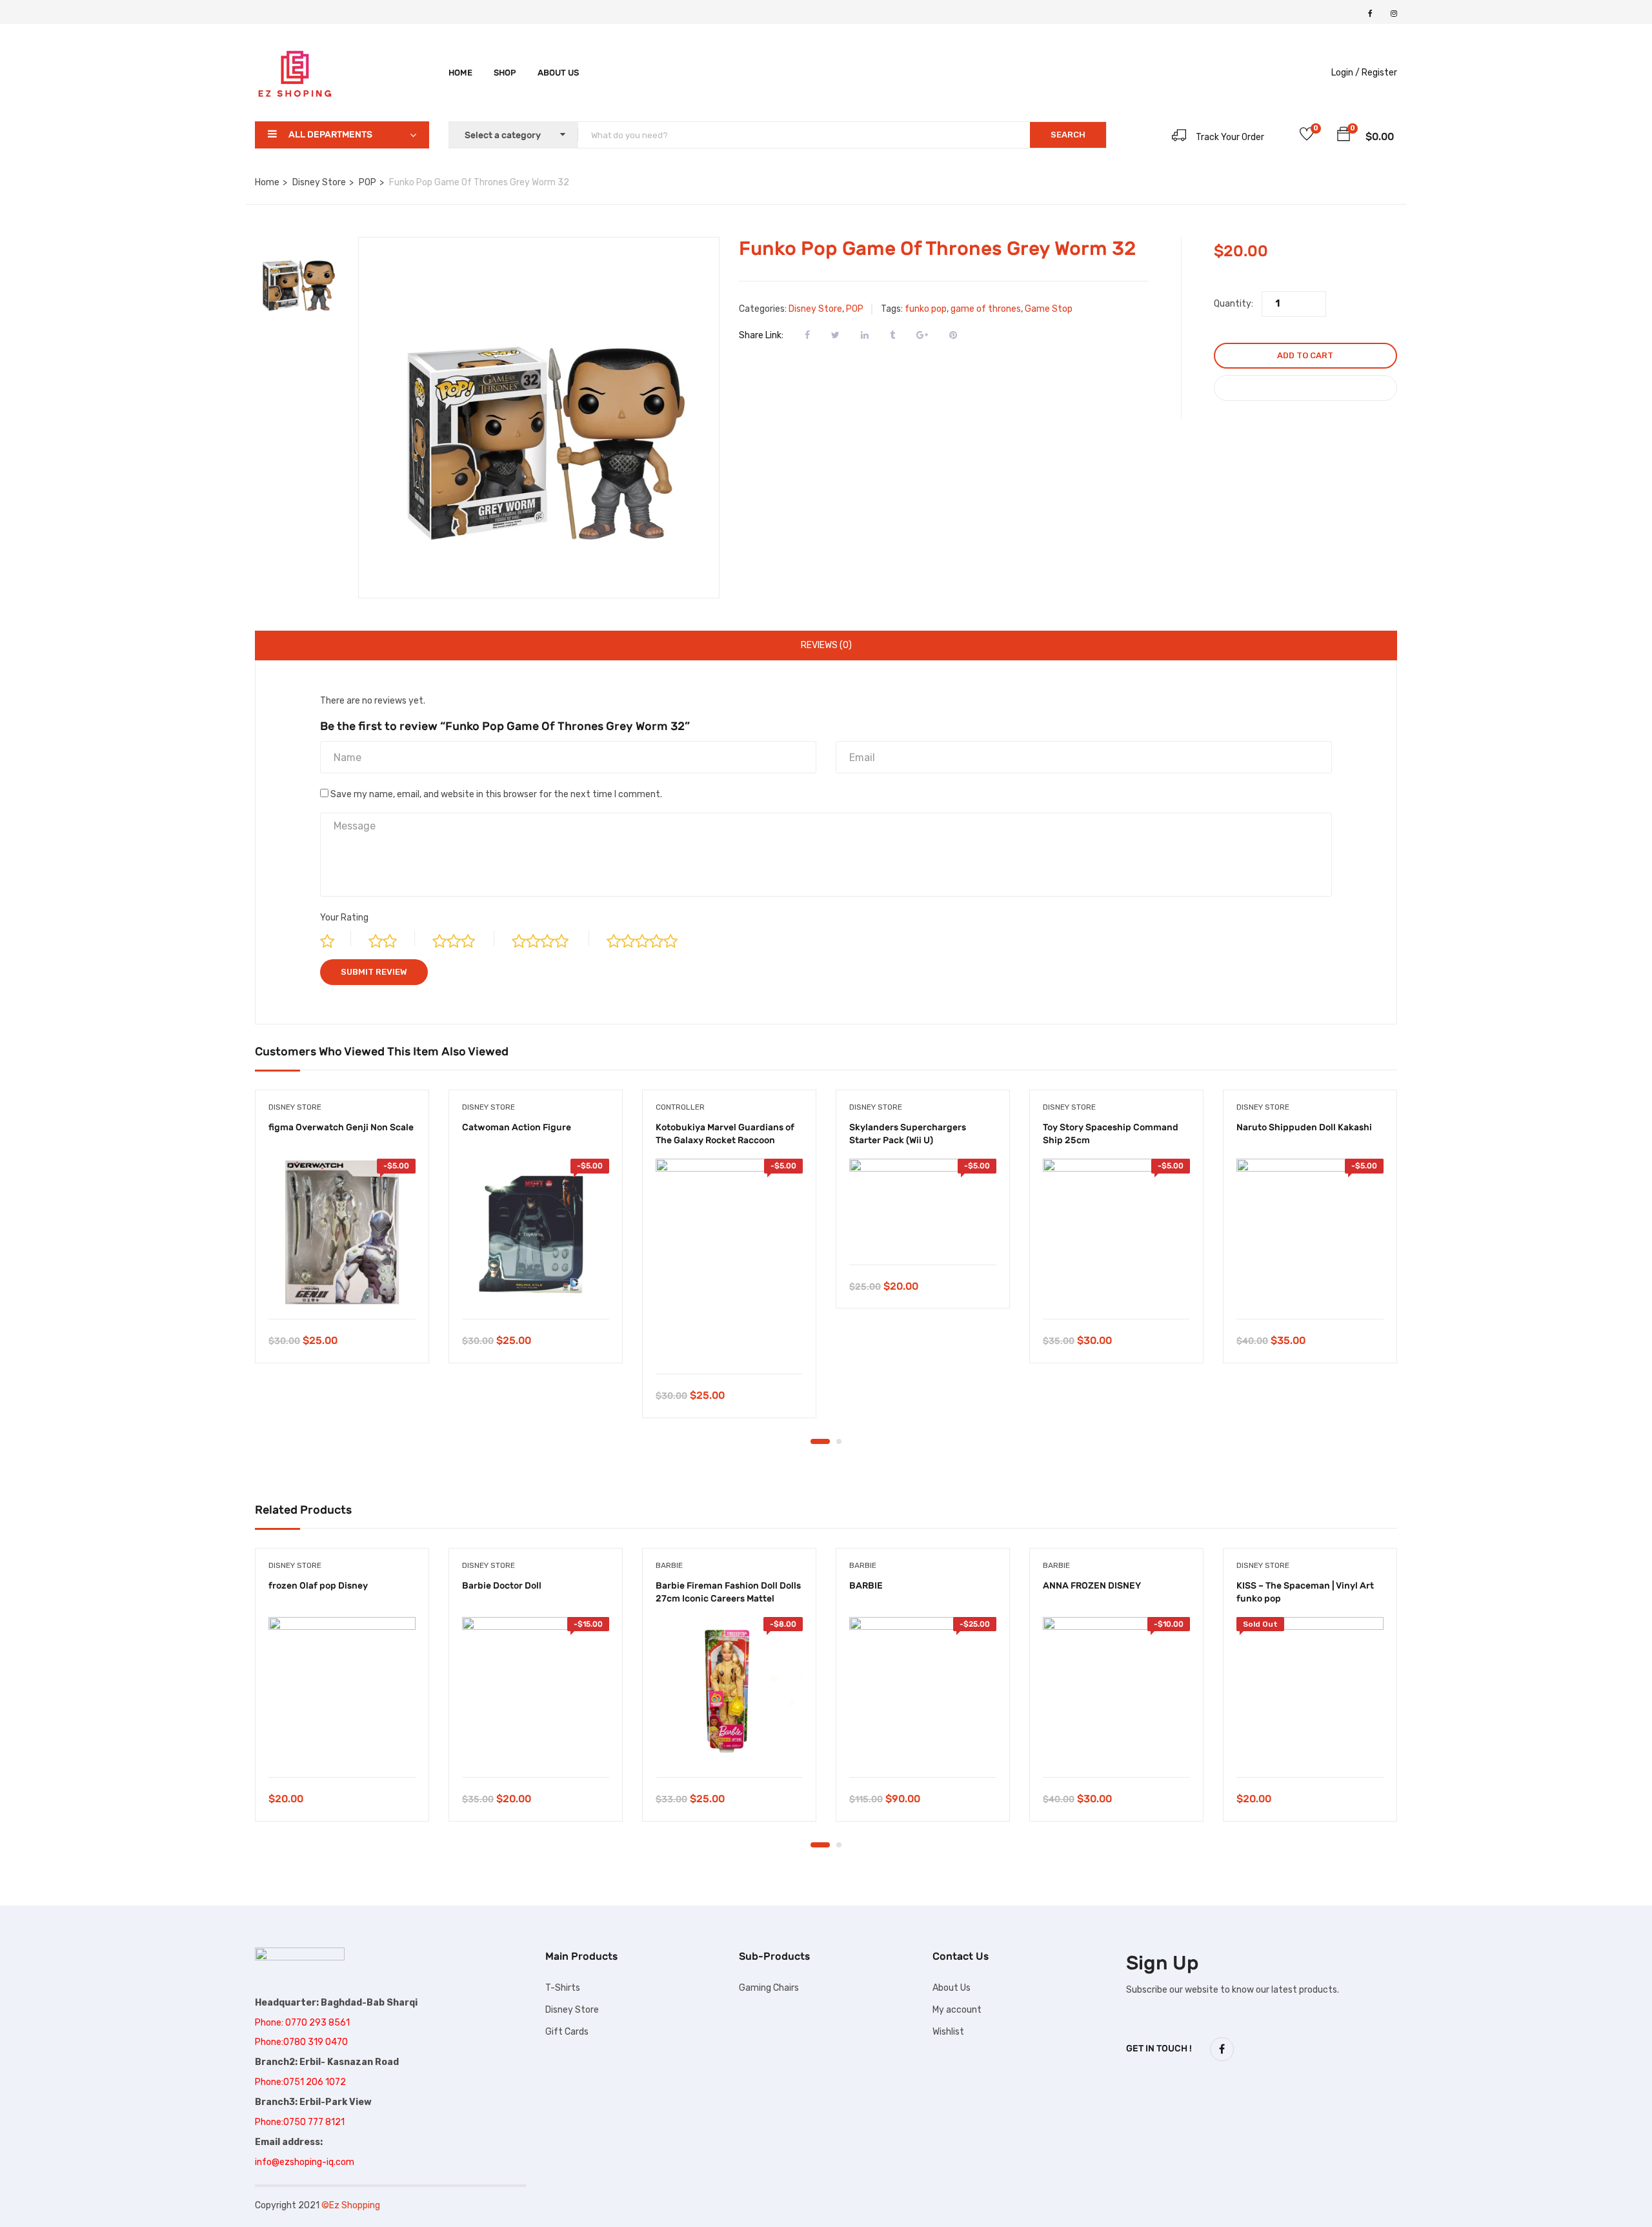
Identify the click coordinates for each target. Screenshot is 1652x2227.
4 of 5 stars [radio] (550, 939)
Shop (505, 73)
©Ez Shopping (351, 2205)
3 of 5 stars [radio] (463, 939)
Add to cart (1305, 355)
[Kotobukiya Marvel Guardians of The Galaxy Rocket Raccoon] (729, 1260)
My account (957, 2010)
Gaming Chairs (769, 1988)
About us (558, 73)
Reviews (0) (826, 645)
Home (460, 73)
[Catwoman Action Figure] (536, 1232)
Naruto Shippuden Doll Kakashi (1304, 1127)
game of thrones (986, 309)
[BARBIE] (923, 1691)
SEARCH (1068, 135)
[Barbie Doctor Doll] (536, 1691)
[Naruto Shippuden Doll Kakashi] (1310, 1232)
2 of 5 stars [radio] (392, 939)
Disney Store (319, 182)
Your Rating (344, 918)
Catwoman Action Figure (517, 1127)
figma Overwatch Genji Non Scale (341, 1127)
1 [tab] (820, 1441)
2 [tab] (839, 1441)
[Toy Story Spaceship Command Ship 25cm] (1116, 1232)
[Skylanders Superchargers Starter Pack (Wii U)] (923, 1205)
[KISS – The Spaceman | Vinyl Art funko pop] (1310, 1691)
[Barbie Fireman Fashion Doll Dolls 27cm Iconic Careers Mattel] (729, 1691)
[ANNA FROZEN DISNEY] (1116, 1691)
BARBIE (866, 1586)
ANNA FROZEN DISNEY (1092, 1586)
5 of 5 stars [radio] (653, 939)
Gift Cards (567, 2032)
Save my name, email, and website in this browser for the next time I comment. (496, 794)
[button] (1344, 136)
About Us (952, 1988)
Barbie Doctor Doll (502, 1586)
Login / (1345, 73)
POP (368, 182)
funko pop (926, 309)
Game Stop (1049, 309)
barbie (669, 1565)
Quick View (342, 1286)
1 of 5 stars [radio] (336, 939)
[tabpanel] (342, 1236)
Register (1379, 73)
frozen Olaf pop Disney (318, 1586)
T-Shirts (563, 1988)
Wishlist (948, 2032)
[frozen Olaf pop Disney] (342, 1691)
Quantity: (1234, 304)
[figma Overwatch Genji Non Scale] (342, 1232)
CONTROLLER (680, 1107)
